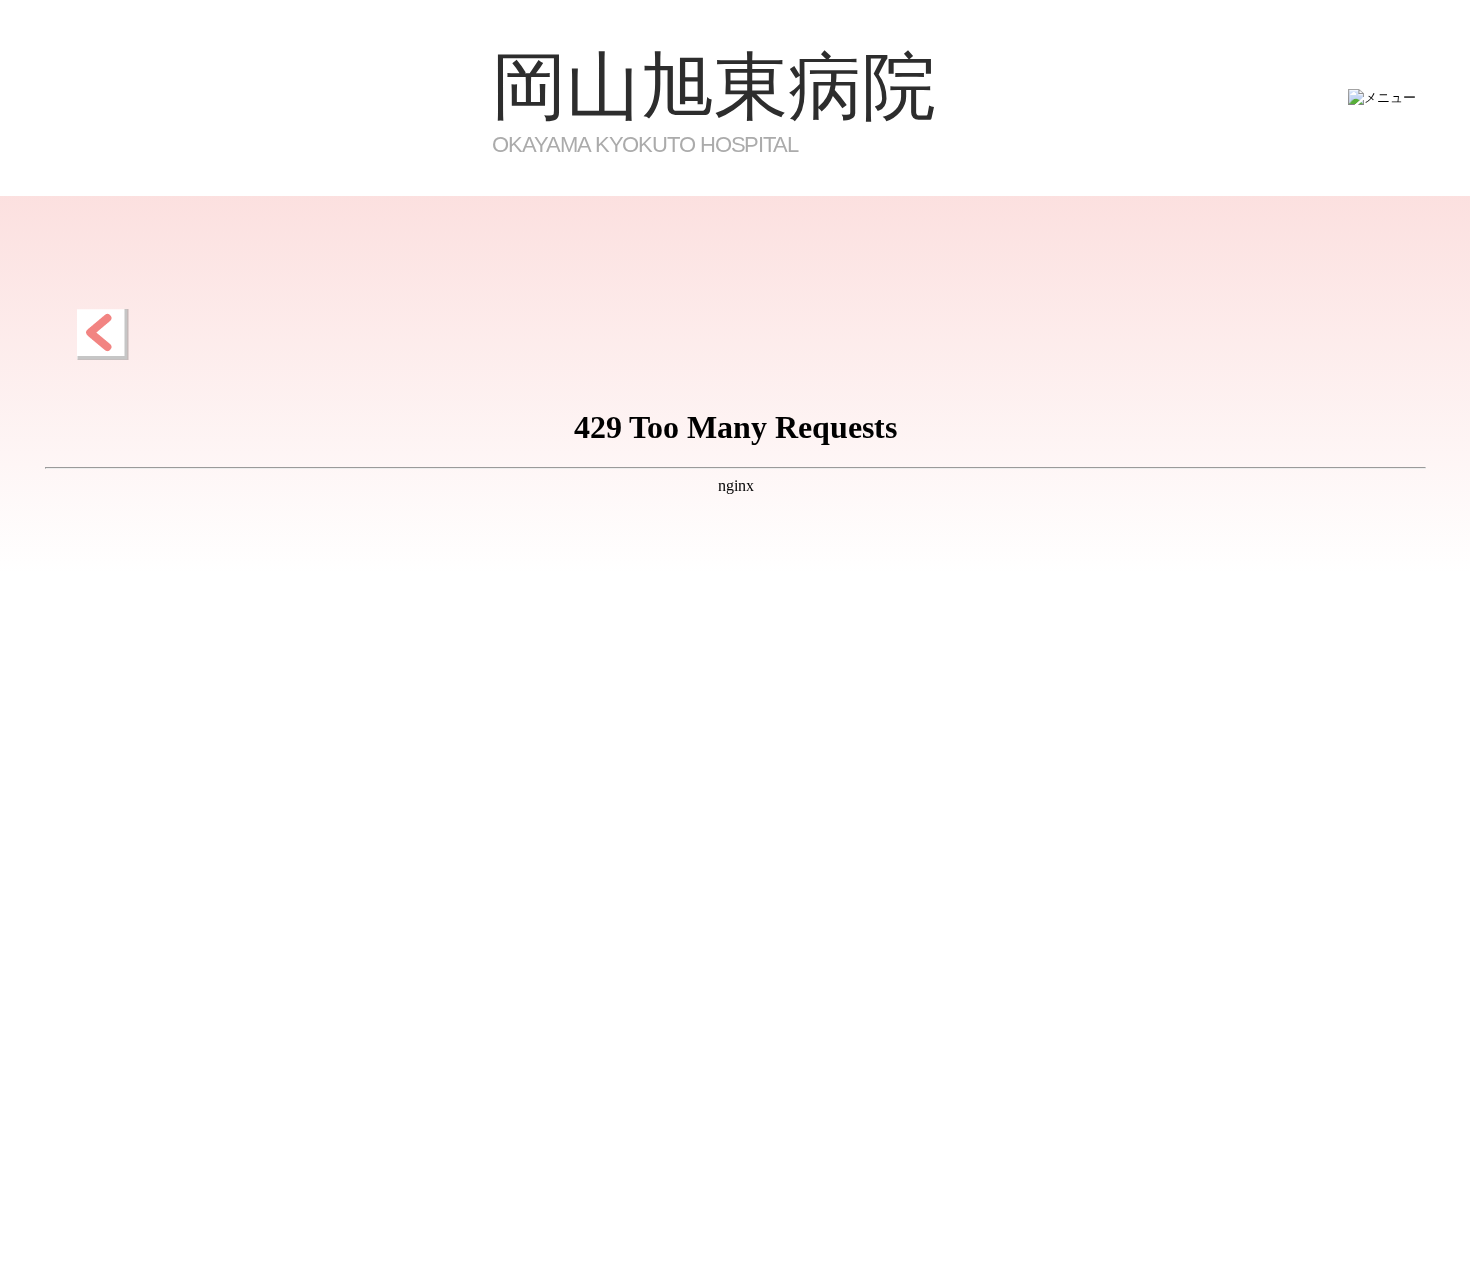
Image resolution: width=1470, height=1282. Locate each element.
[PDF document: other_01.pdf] (735, 801)
